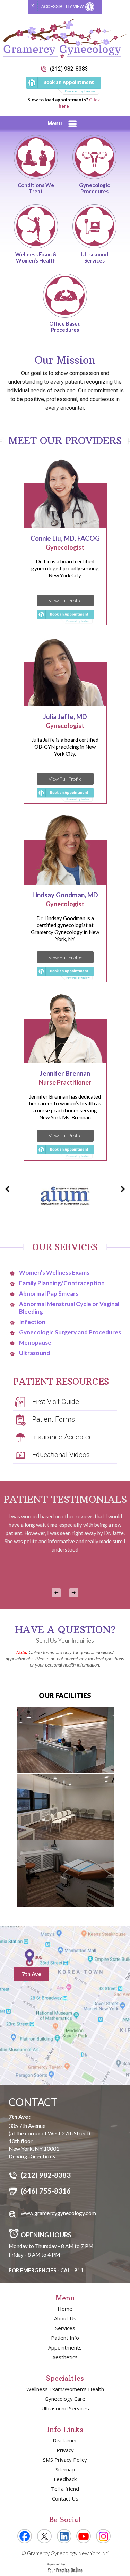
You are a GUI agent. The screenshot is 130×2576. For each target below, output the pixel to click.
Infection (32, 1322)
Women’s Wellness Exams (54, 1273)
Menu (55, 123)
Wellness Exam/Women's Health (65, 2389)
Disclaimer (65, 2440)
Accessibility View (63, 7)
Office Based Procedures (65, 327)
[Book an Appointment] (64, 86)
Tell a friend (65, 2489)
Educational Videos (61, 1455)
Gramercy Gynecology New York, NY (67, 2553)
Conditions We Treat (36, 188)
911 (79, 2270)
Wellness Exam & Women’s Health (36, 257)
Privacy (65, 2450)
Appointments (65, 2347)
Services (65, 2328)
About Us (65, 2318)
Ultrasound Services (94, 257)
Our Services (65, 1247)
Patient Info (65, 2338)
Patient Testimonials (65, 1499)
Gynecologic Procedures (94, 188)
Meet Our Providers (65, 441)
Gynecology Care (65, 2399)
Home (65, 2309)
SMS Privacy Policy (65, 2460)
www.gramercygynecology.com (58, 2213)
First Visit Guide (56, 1402)
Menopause (35, 1343)
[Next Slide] (74, 1593)
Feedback (65, 2479)
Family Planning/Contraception (62, 1283)
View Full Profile (65, 600)
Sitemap (65, 2469)
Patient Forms (54, 1419)
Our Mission (65, 360)
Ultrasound (34, 1353)
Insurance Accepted (63, 1437)
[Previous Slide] (56, 1593)
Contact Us (65, 2498)
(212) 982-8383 (69, 69)
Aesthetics (65, 2357)
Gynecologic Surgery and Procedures (70, 1332)
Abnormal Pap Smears (49, 1293)
